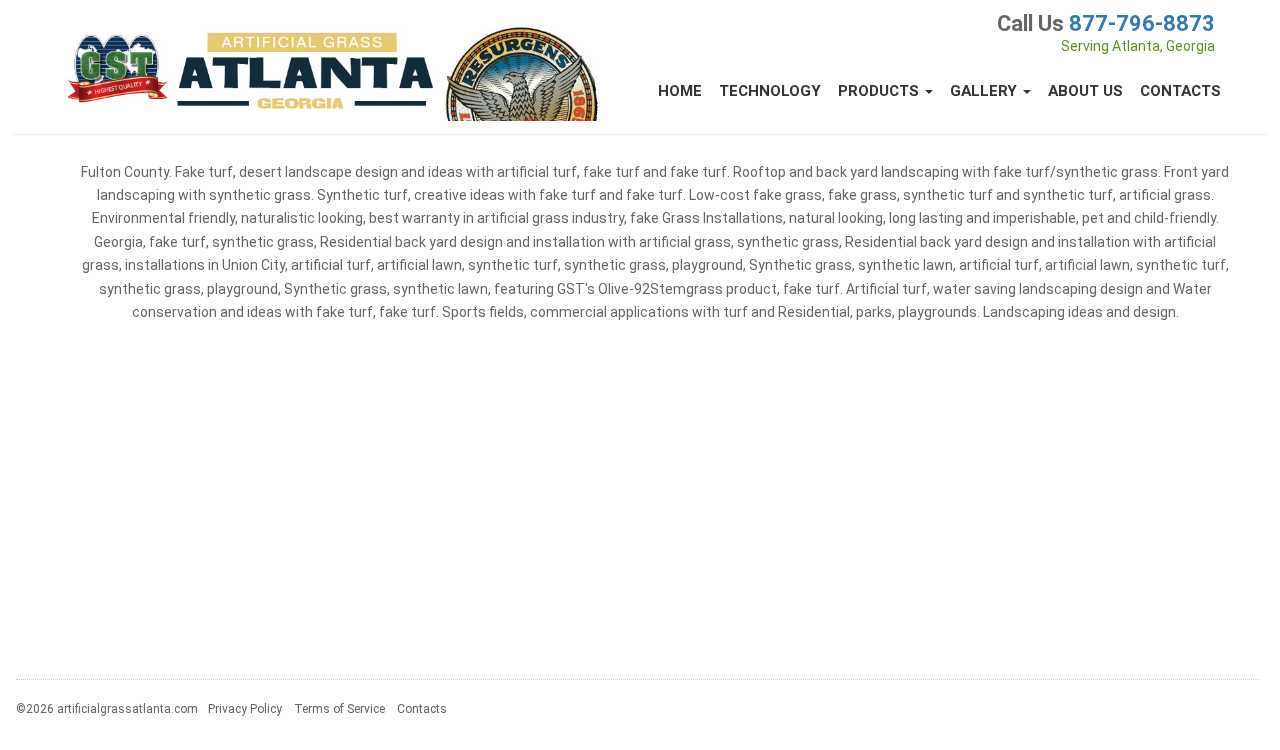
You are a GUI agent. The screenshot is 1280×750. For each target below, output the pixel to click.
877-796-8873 (1142, 23)
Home (680, 91)
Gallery (985, 91)
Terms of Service (339, 709)
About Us (1085, 91)
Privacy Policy (245, 709)
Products (880, 91)
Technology (770, 91)
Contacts (1180, 91)
